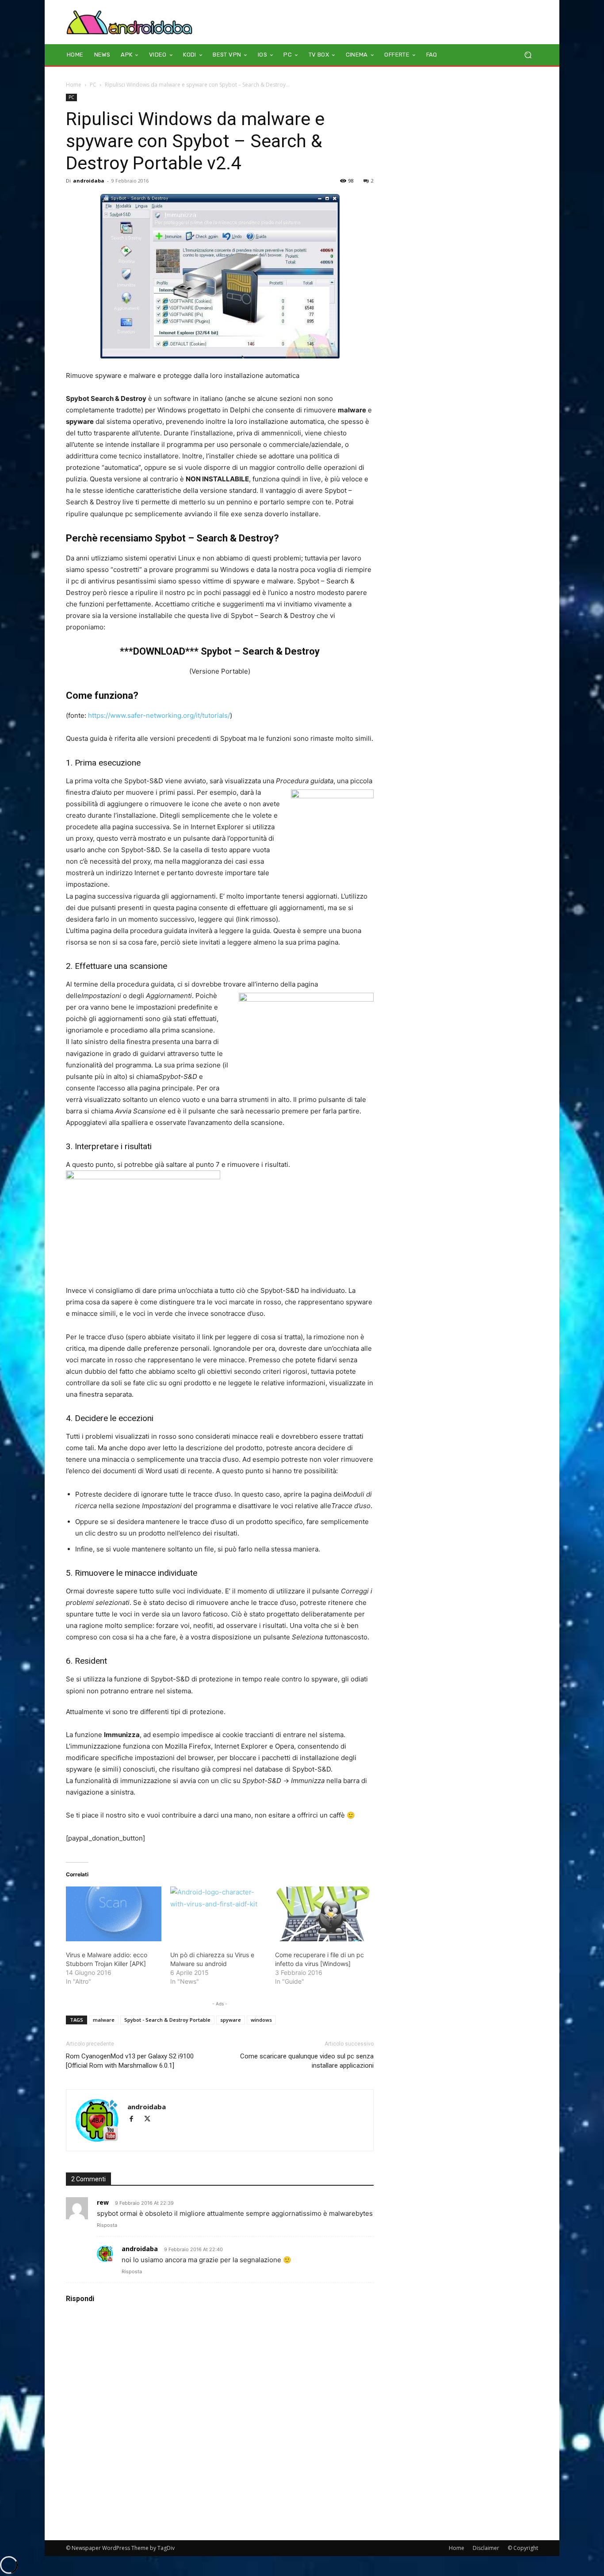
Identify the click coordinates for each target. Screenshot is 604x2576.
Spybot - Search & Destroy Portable (167, 2020)
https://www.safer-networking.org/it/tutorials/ (159, 715)
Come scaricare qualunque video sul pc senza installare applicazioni (307, 2061)
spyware (231, 2020)
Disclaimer (486, 2548)
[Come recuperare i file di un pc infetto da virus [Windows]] (323, 1914)
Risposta (107, 2225)
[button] (528, 55)
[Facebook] (135, 2120)
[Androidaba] (129, 22)
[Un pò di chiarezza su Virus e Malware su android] (218, 1914)
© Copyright (523, 2548)
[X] (151, 2120)
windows (261, 2020)
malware (104, 2020)
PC (93, 85)
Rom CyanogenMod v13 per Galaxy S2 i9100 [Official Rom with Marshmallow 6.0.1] (130, 2061)
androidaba (89, 181)
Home (74, 85)
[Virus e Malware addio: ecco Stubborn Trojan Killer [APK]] (114, 1914)
